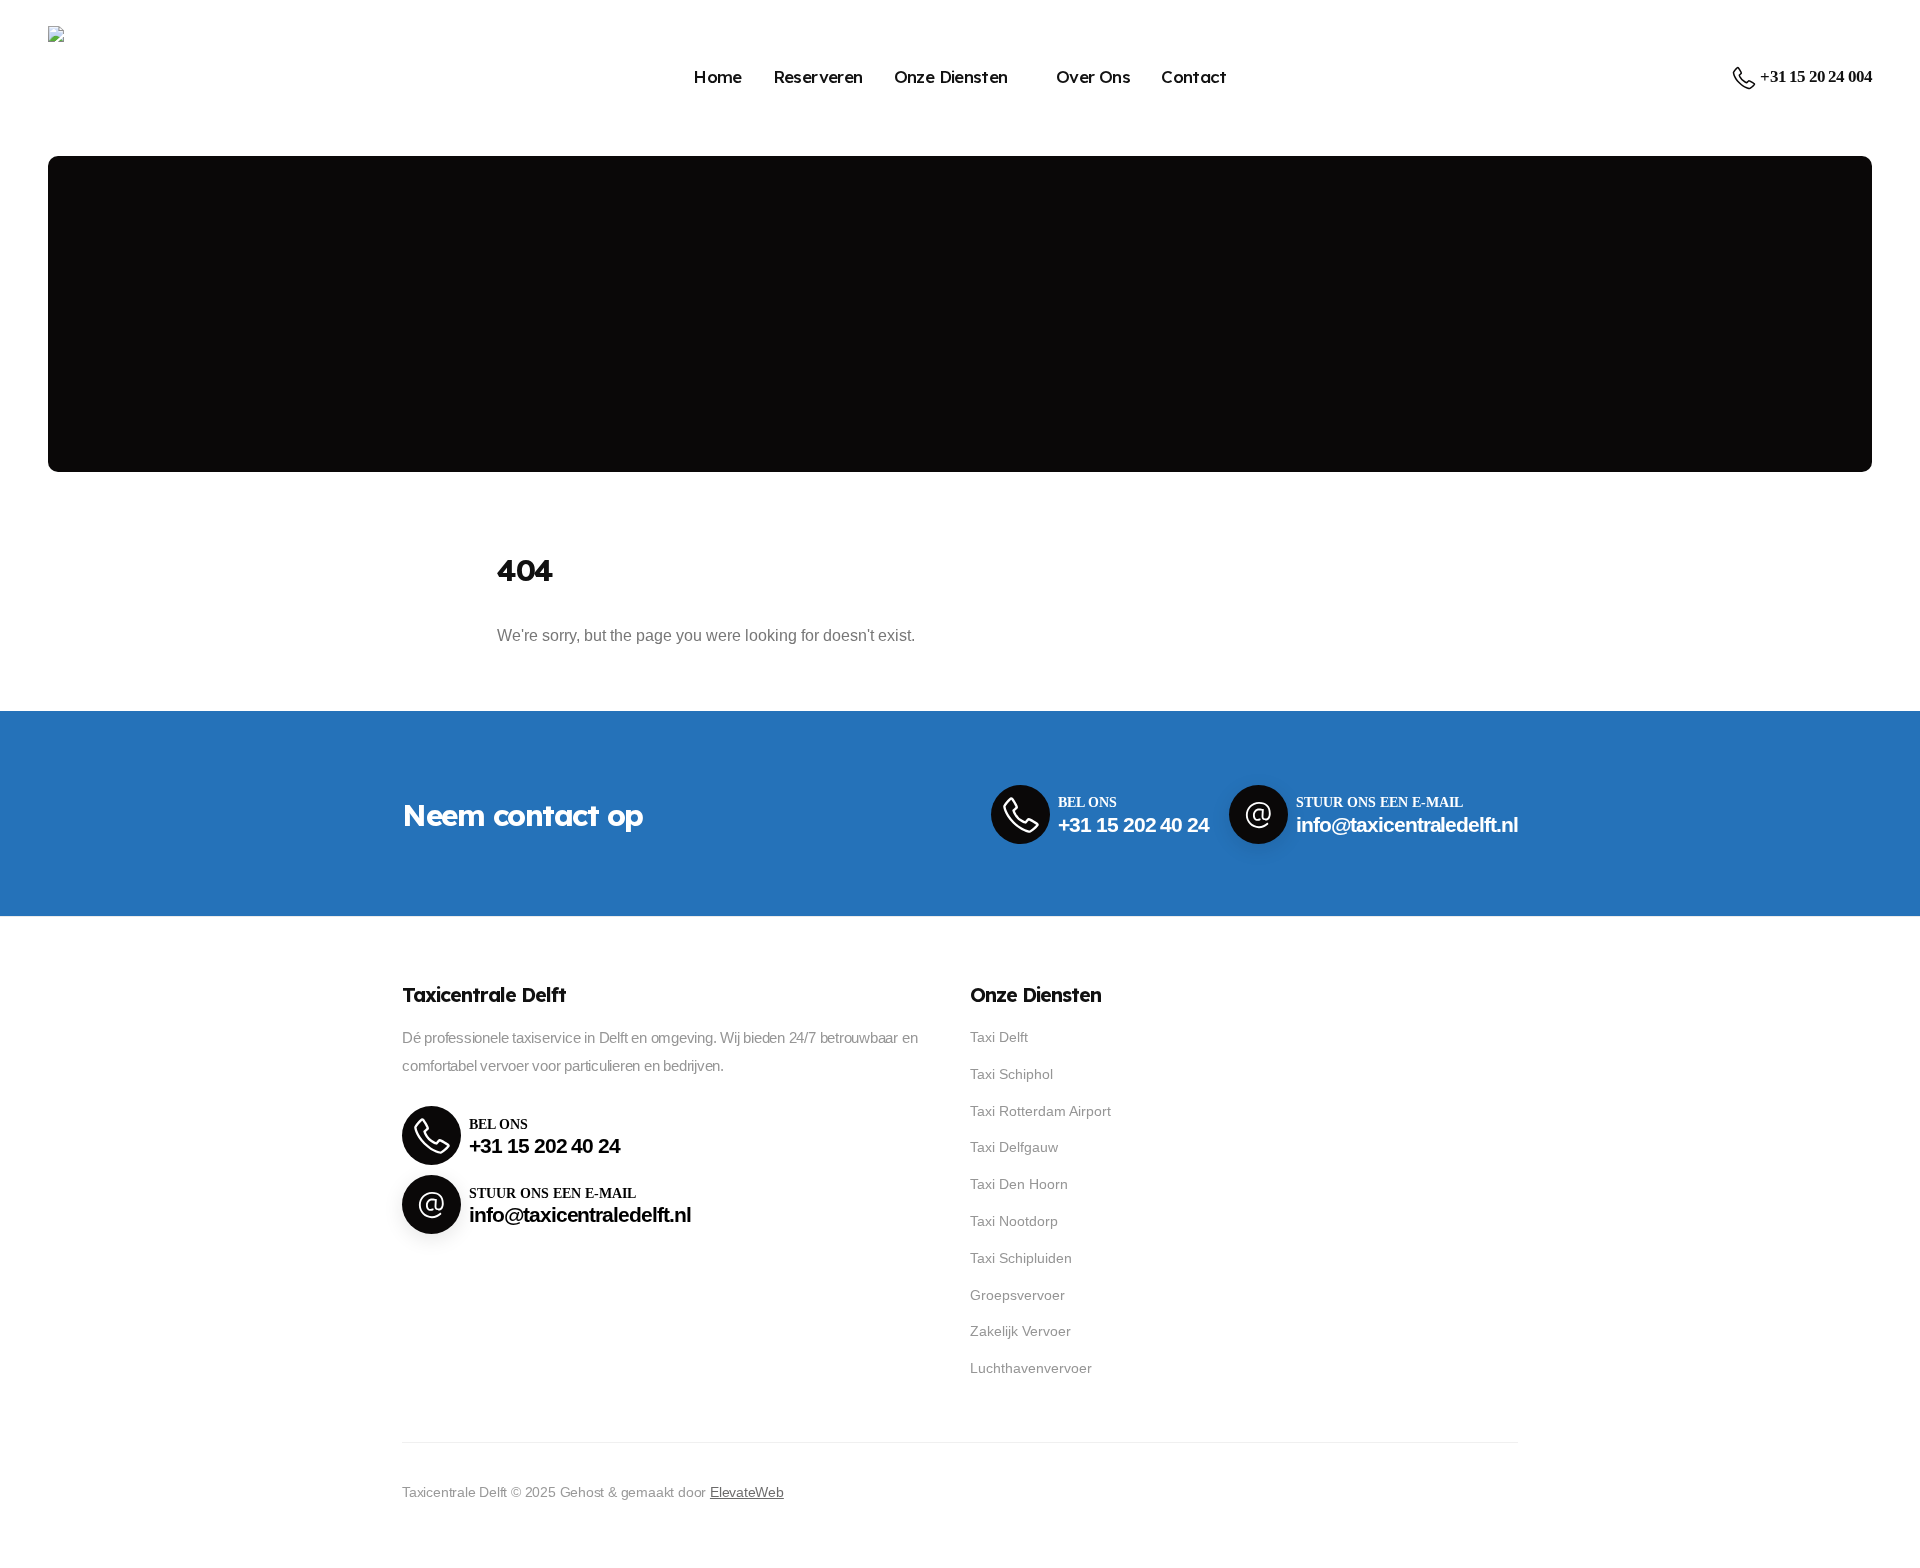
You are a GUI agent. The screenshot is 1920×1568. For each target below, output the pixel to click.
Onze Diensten (951, 76)
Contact (1194, 76)
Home (717, 76)
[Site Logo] (113, 77)
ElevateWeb (747, 1492)
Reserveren (818, 76)
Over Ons (1093, 76)
